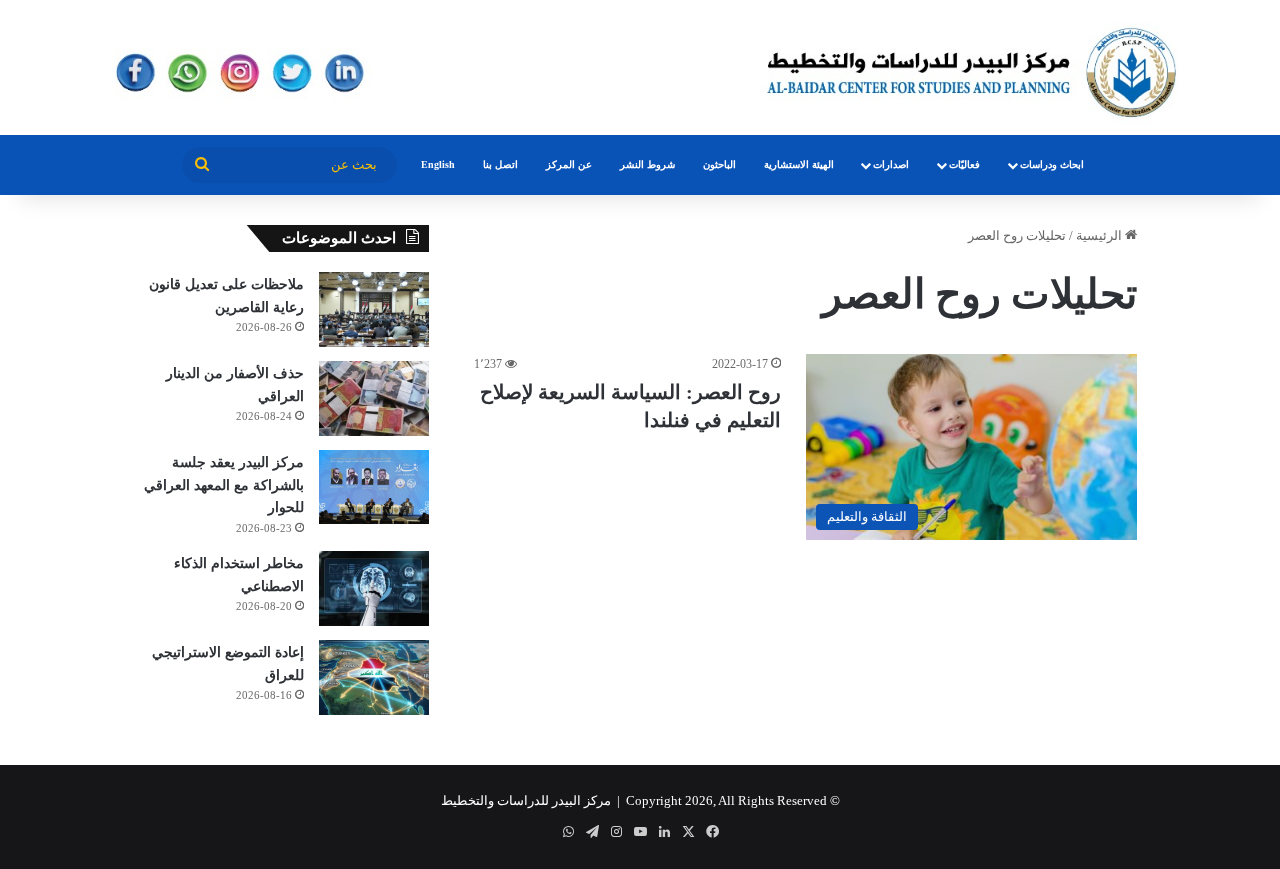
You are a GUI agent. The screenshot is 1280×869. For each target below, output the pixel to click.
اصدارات (891, 164)
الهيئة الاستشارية (799, 164)
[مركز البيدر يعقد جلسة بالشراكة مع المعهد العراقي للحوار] (374, 487)
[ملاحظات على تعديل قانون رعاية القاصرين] (374, 309)
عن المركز (569, 164)
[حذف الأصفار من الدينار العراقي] (374, 398)
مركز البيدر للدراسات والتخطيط (526, 800)
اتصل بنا (500, 164)
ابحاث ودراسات (1052, 164)
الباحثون (719, 164)
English (438, 164)
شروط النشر (647, 164)
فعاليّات (964, 164)
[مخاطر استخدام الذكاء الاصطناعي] (374, 588)
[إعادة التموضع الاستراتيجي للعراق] (374, 677)
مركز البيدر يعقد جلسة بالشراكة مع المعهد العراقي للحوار (224, 485)
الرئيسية (1100, 235)
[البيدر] (640, 67)
